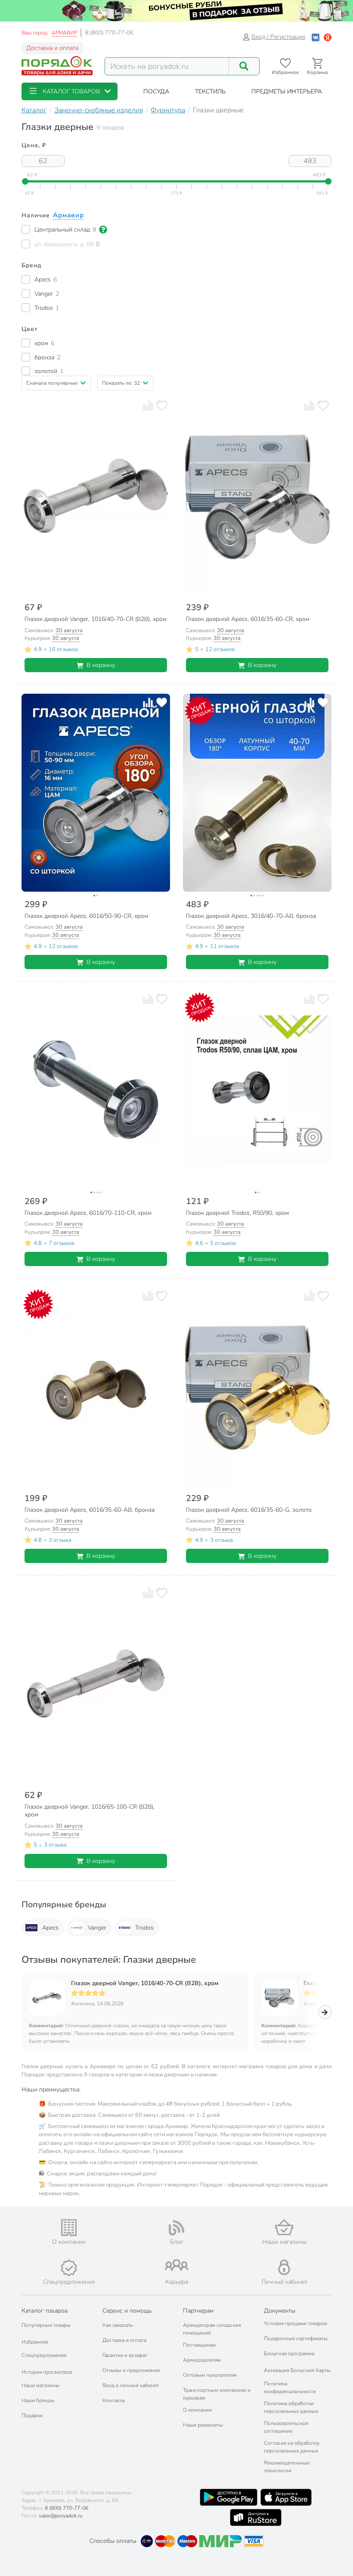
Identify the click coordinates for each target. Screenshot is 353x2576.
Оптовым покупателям (210, 2375)
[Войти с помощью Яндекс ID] (328, 37)
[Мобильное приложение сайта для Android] (229, 2497)
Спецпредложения (44, 2355)
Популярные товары (46, 2325)
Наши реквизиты (203, 2425)
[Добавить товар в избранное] (162, 405)
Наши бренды (38, 2400)
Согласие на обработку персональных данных (292, 2447)
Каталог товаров (45, 2311)
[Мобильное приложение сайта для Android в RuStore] (256, 2517)
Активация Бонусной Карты (297, 2370)
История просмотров (47, 2372)
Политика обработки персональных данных (291, 2407)
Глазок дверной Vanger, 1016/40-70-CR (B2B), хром (145, 1983)
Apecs (50, 1928)
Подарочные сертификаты (296, 2338)
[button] (70, 91)
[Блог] (176, 2228)
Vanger (97, 1928)
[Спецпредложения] (69, 2268)
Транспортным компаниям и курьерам (217, 2394)
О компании (197, 2410)
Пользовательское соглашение (286, 2427)
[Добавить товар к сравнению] (148, 405)
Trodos (144, 1928)
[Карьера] (176, 2265)
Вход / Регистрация (278, 37)
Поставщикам (199, 2345)
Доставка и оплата (52, 48)
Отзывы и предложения (131, 2370)
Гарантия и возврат (125, 2355)
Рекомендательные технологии (287, 2467)
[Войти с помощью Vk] (316, 37)
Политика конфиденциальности (290, 2388)
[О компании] (69, 2228)
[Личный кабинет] (284, 2267)
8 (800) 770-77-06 (109, 33)
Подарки (32, 2415)
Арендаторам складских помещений (212, 2329)
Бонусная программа (289, 2354)
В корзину (101, 665)
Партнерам (198, 2311)
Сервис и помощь (127, 2311)
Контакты (114, 2400)
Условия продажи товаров (295, 2323)
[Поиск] (244, 66)
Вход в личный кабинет (131, 2385)
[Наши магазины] (284, 2227)
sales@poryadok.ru (61, 2516)
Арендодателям (202, 2360)
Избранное (35, 2342)
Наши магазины (40, 2385)
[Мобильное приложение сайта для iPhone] (286, 2497)
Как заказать (118, 2325)
